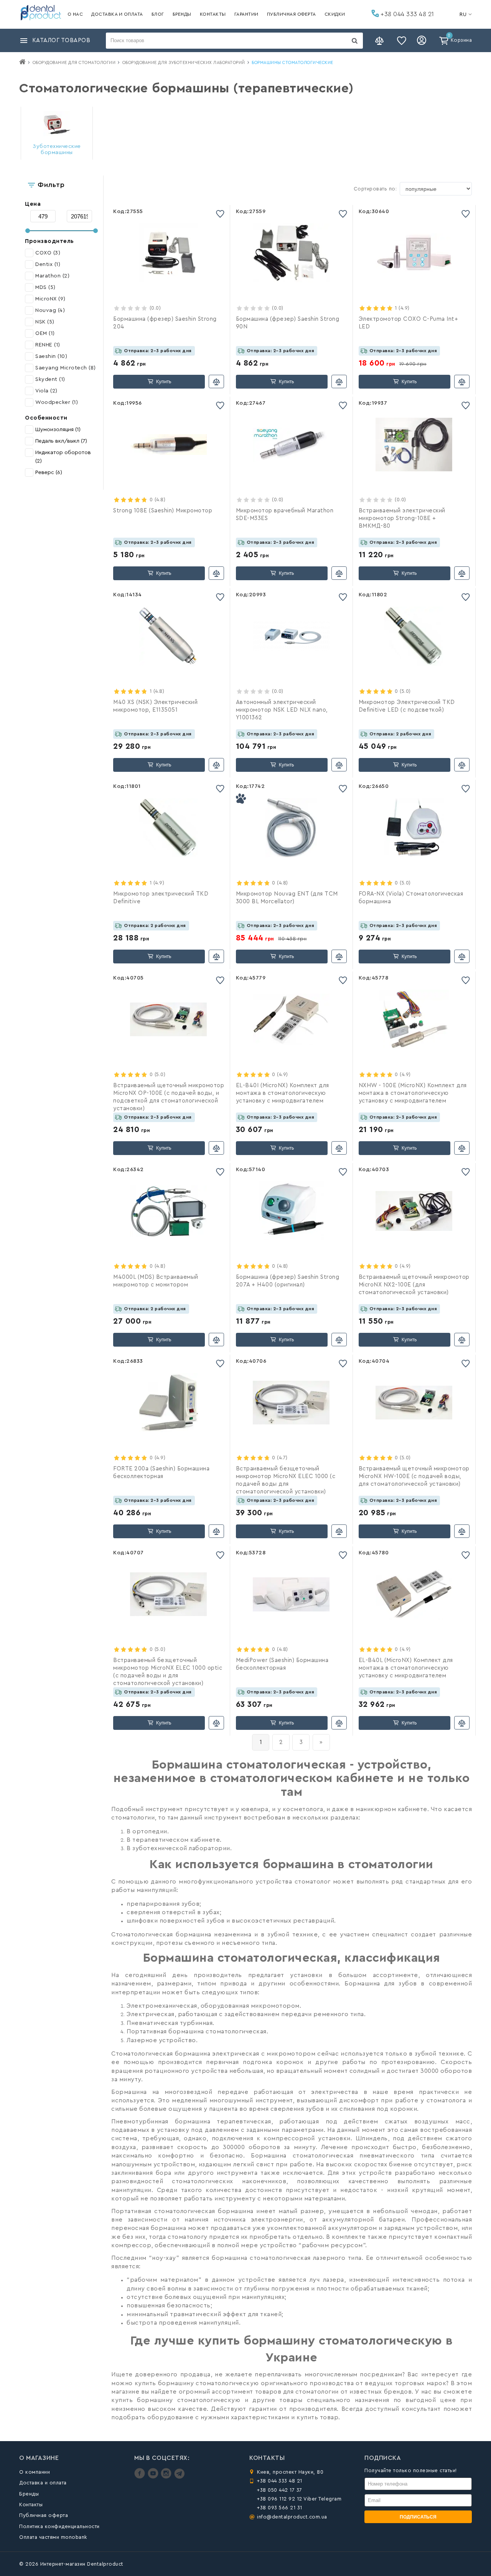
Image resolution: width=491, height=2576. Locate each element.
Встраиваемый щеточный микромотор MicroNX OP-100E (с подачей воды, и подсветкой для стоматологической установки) (169, 1097)
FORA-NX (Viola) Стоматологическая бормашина (411, 898)
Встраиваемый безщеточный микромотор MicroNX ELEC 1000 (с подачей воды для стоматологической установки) (286, 1480)
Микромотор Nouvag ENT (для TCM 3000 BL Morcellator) (287, 898)
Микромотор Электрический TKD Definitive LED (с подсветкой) (407, 706)
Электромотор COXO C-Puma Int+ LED (409, 323)
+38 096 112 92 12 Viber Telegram (299, 2499)
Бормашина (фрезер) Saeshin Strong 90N (288, 323)
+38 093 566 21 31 (280, 2508)
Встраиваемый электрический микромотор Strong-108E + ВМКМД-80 (402, 518)
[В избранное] (220, 214)
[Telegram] (179, 2477)
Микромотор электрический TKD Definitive (161, 898)
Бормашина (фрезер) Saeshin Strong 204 (165, 323)
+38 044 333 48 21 (407, 14)
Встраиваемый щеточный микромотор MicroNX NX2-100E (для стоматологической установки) (414, 1285)
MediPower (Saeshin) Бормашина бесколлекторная (282, 1664)
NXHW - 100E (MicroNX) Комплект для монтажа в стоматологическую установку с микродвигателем (413, 1093)
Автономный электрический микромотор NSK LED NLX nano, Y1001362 (282, 710)
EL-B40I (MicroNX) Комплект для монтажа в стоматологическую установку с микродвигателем (283, 1093)
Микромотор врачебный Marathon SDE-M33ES (285, 514)
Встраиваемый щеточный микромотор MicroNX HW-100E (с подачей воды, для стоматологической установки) (414, 1476)
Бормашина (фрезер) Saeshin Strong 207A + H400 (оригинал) (288, 1281)
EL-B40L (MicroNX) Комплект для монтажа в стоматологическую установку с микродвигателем (406, 1668)
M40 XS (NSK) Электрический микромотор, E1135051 (155, 706)
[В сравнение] (216, 381)
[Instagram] (167, 2477)
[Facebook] (141, 2477)
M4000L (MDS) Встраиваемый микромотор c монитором (156, 1281)
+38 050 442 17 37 (280, 2490)
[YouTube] (154, 2477)
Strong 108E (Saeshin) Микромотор (163, 511)
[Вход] (423, 41)
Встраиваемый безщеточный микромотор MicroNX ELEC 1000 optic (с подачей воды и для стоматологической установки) (168, 1672)
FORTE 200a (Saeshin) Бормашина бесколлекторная (161, 1473)
